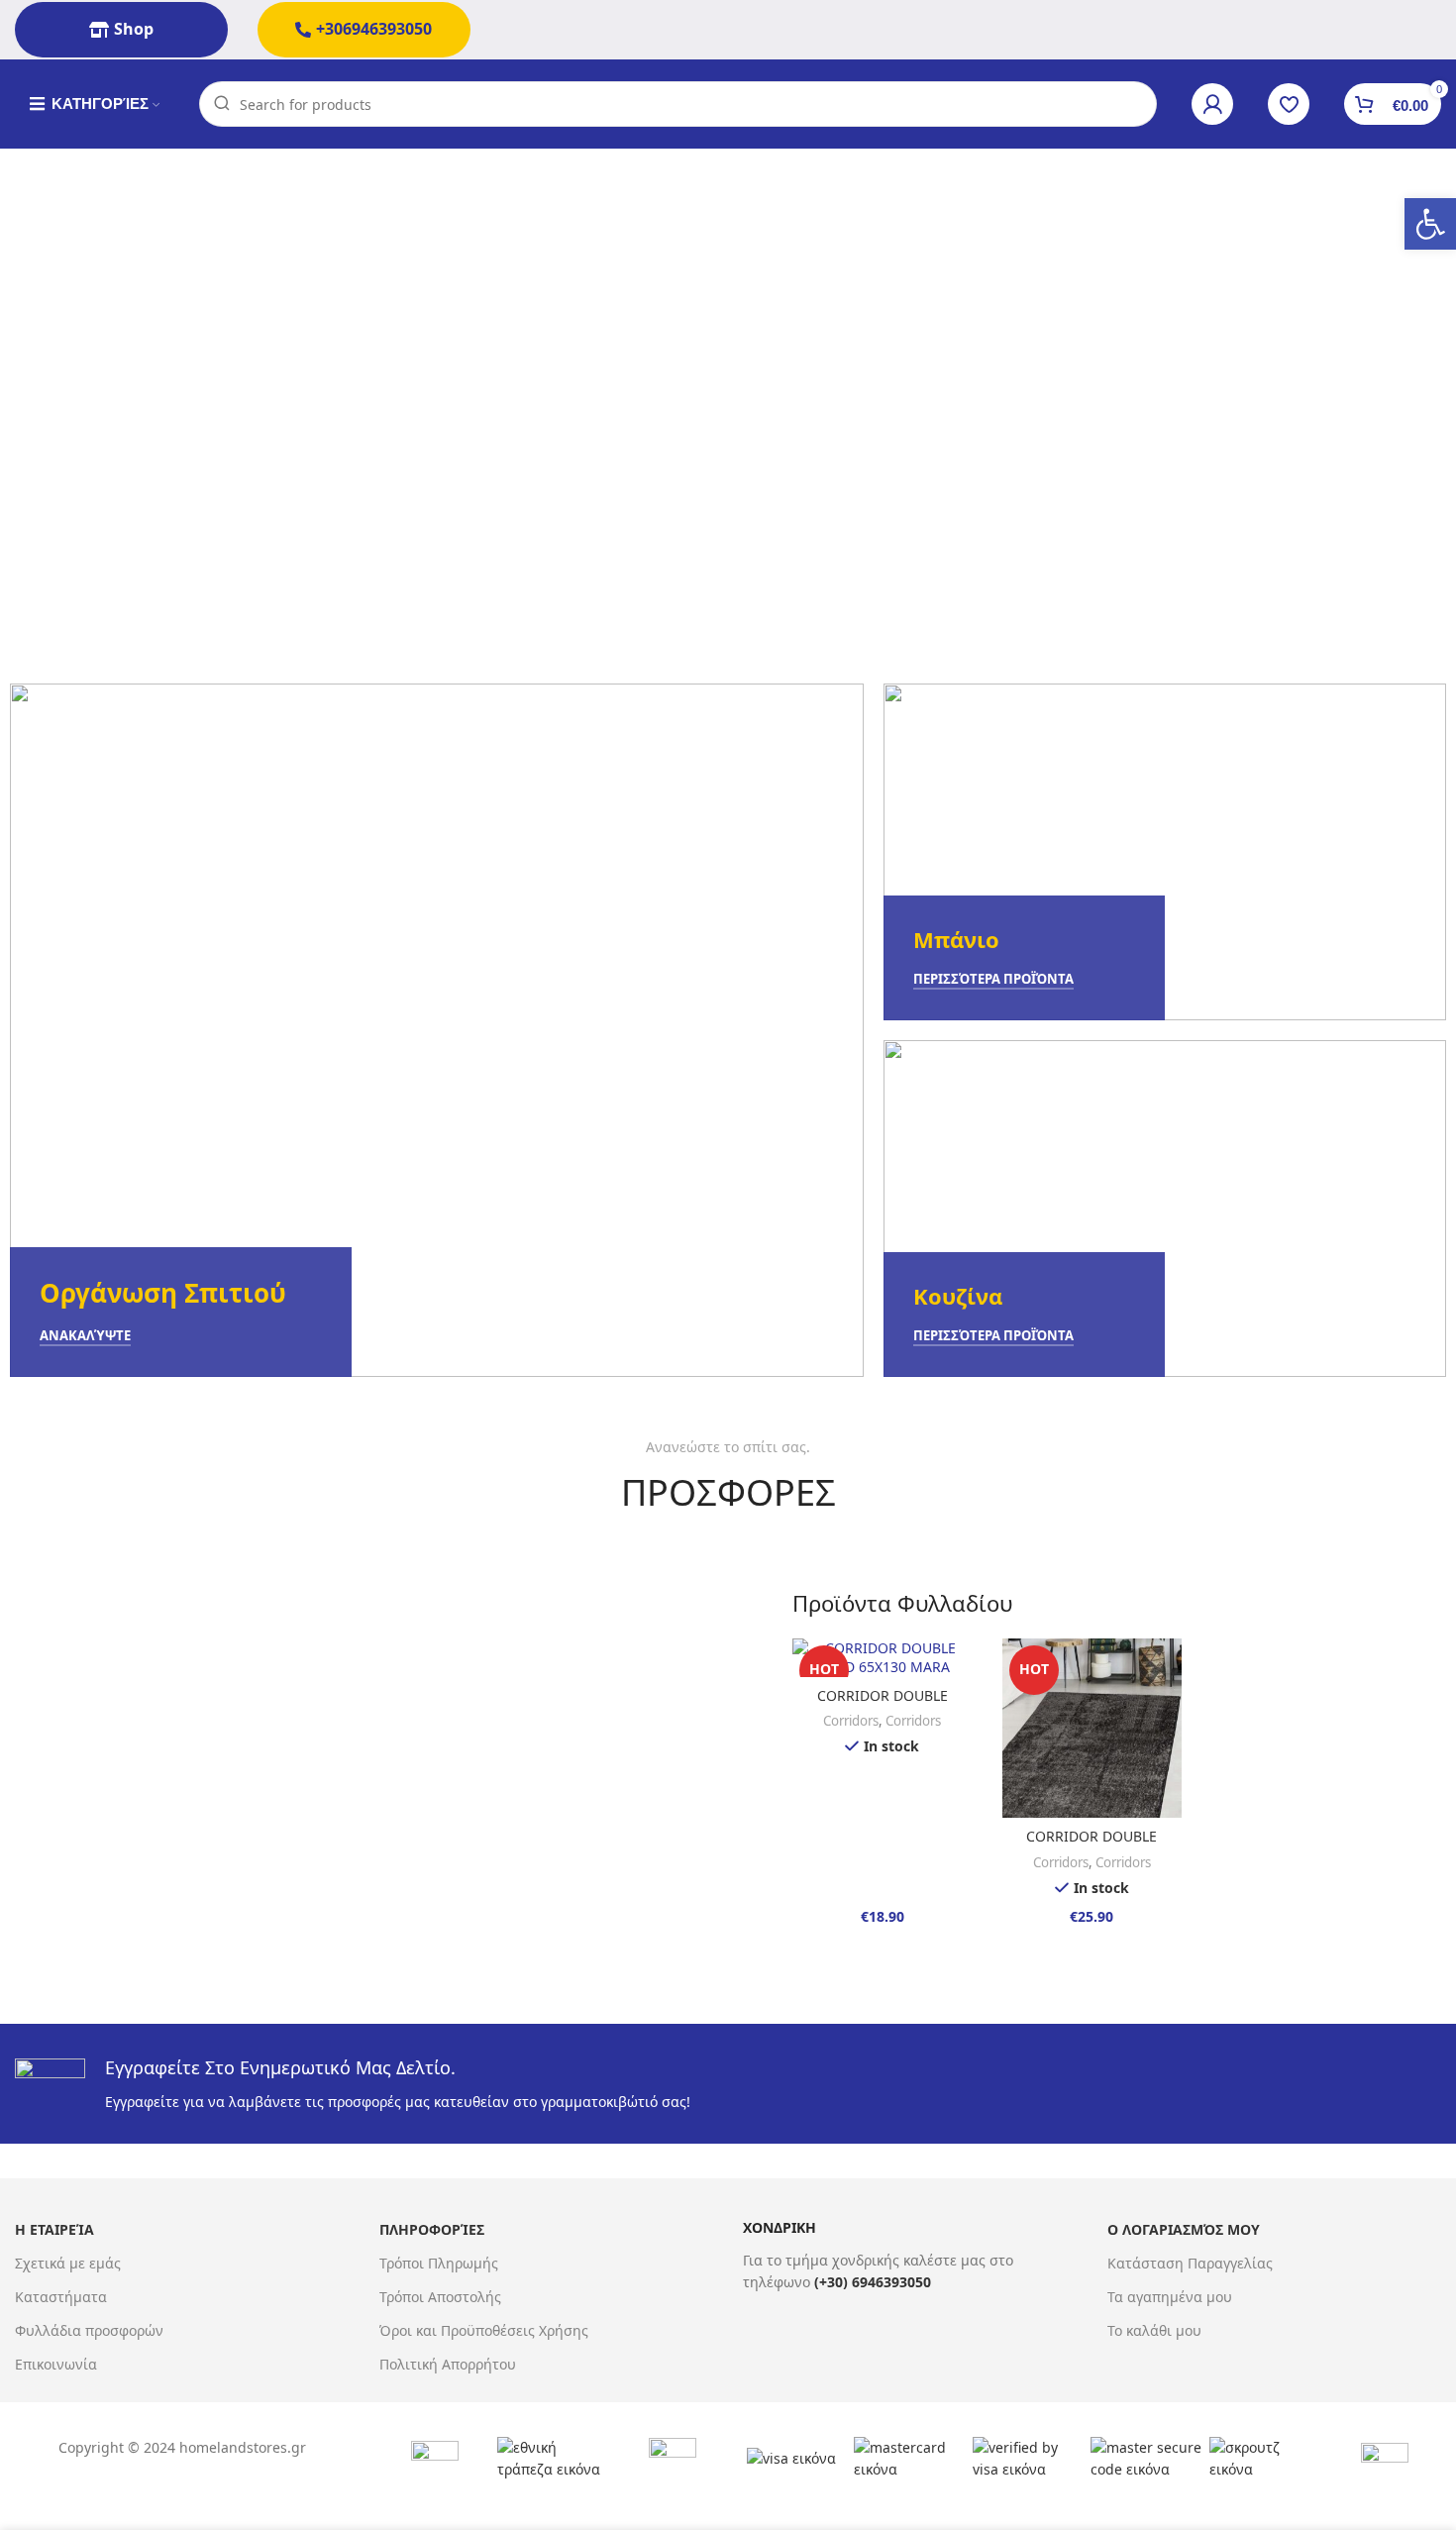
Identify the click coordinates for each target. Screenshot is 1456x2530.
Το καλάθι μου (1154, 2330)
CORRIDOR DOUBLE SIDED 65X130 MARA (882, 1705)
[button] (1430, 224)
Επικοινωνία (56, 2364)
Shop (134, 29)
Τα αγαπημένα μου (1170, 2297)
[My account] (1212, 104)
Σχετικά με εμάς (68, 2263)
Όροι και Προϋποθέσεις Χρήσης (484, 2330)
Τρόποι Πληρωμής (439, 2263)
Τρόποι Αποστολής (440, 2297)
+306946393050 (374, 29)
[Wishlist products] (1289, 104)
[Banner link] (437, 1030)
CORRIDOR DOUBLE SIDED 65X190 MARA (1092, 1846)
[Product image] (883, 1658)
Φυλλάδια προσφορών (89, 2330)
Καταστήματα (61, 2297)
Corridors (851, 1721)
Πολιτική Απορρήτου (448, 2364)
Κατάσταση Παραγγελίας (1190, 2263)
